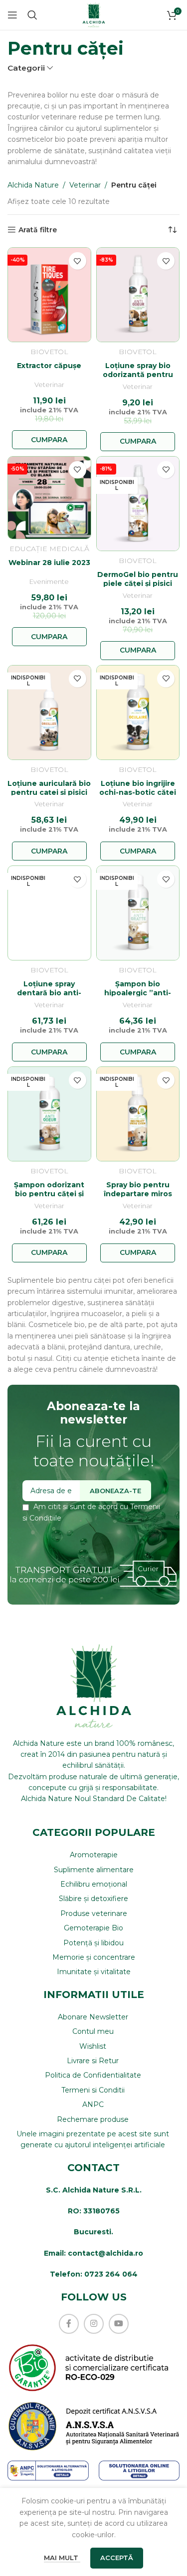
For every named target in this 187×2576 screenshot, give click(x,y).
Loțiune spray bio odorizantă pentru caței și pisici (138, 375)
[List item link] (93, 1855)
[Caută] (32, 15)
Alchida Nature (33, 185)
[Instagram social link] (94, 2324)
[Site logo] (94, 14)
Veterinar (85, 185)
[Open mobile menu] (12, 15)
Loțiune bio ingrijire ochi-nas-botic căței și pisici (138, 792)
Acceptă (117, 2558)
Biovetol (49, 352)
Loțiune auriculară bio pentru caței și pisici (49, 788)
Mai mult (62, 2558)
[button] (49, 440)
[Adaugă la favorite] (78, 261)
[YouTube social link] (119, 2324)
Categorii (26, 68)
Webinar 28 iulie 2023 (49, 563)
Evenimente (49, 582)
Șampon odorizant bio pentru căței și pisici (49, 1194)
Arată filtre (38, 230)
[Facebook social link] (69, 2324)
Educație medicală (49, 549)
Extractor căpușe (49, 366)
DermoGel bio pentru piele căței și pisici (138, 579)
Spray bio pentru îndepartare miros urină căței (138, 1194)
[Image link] (93, 2426)
